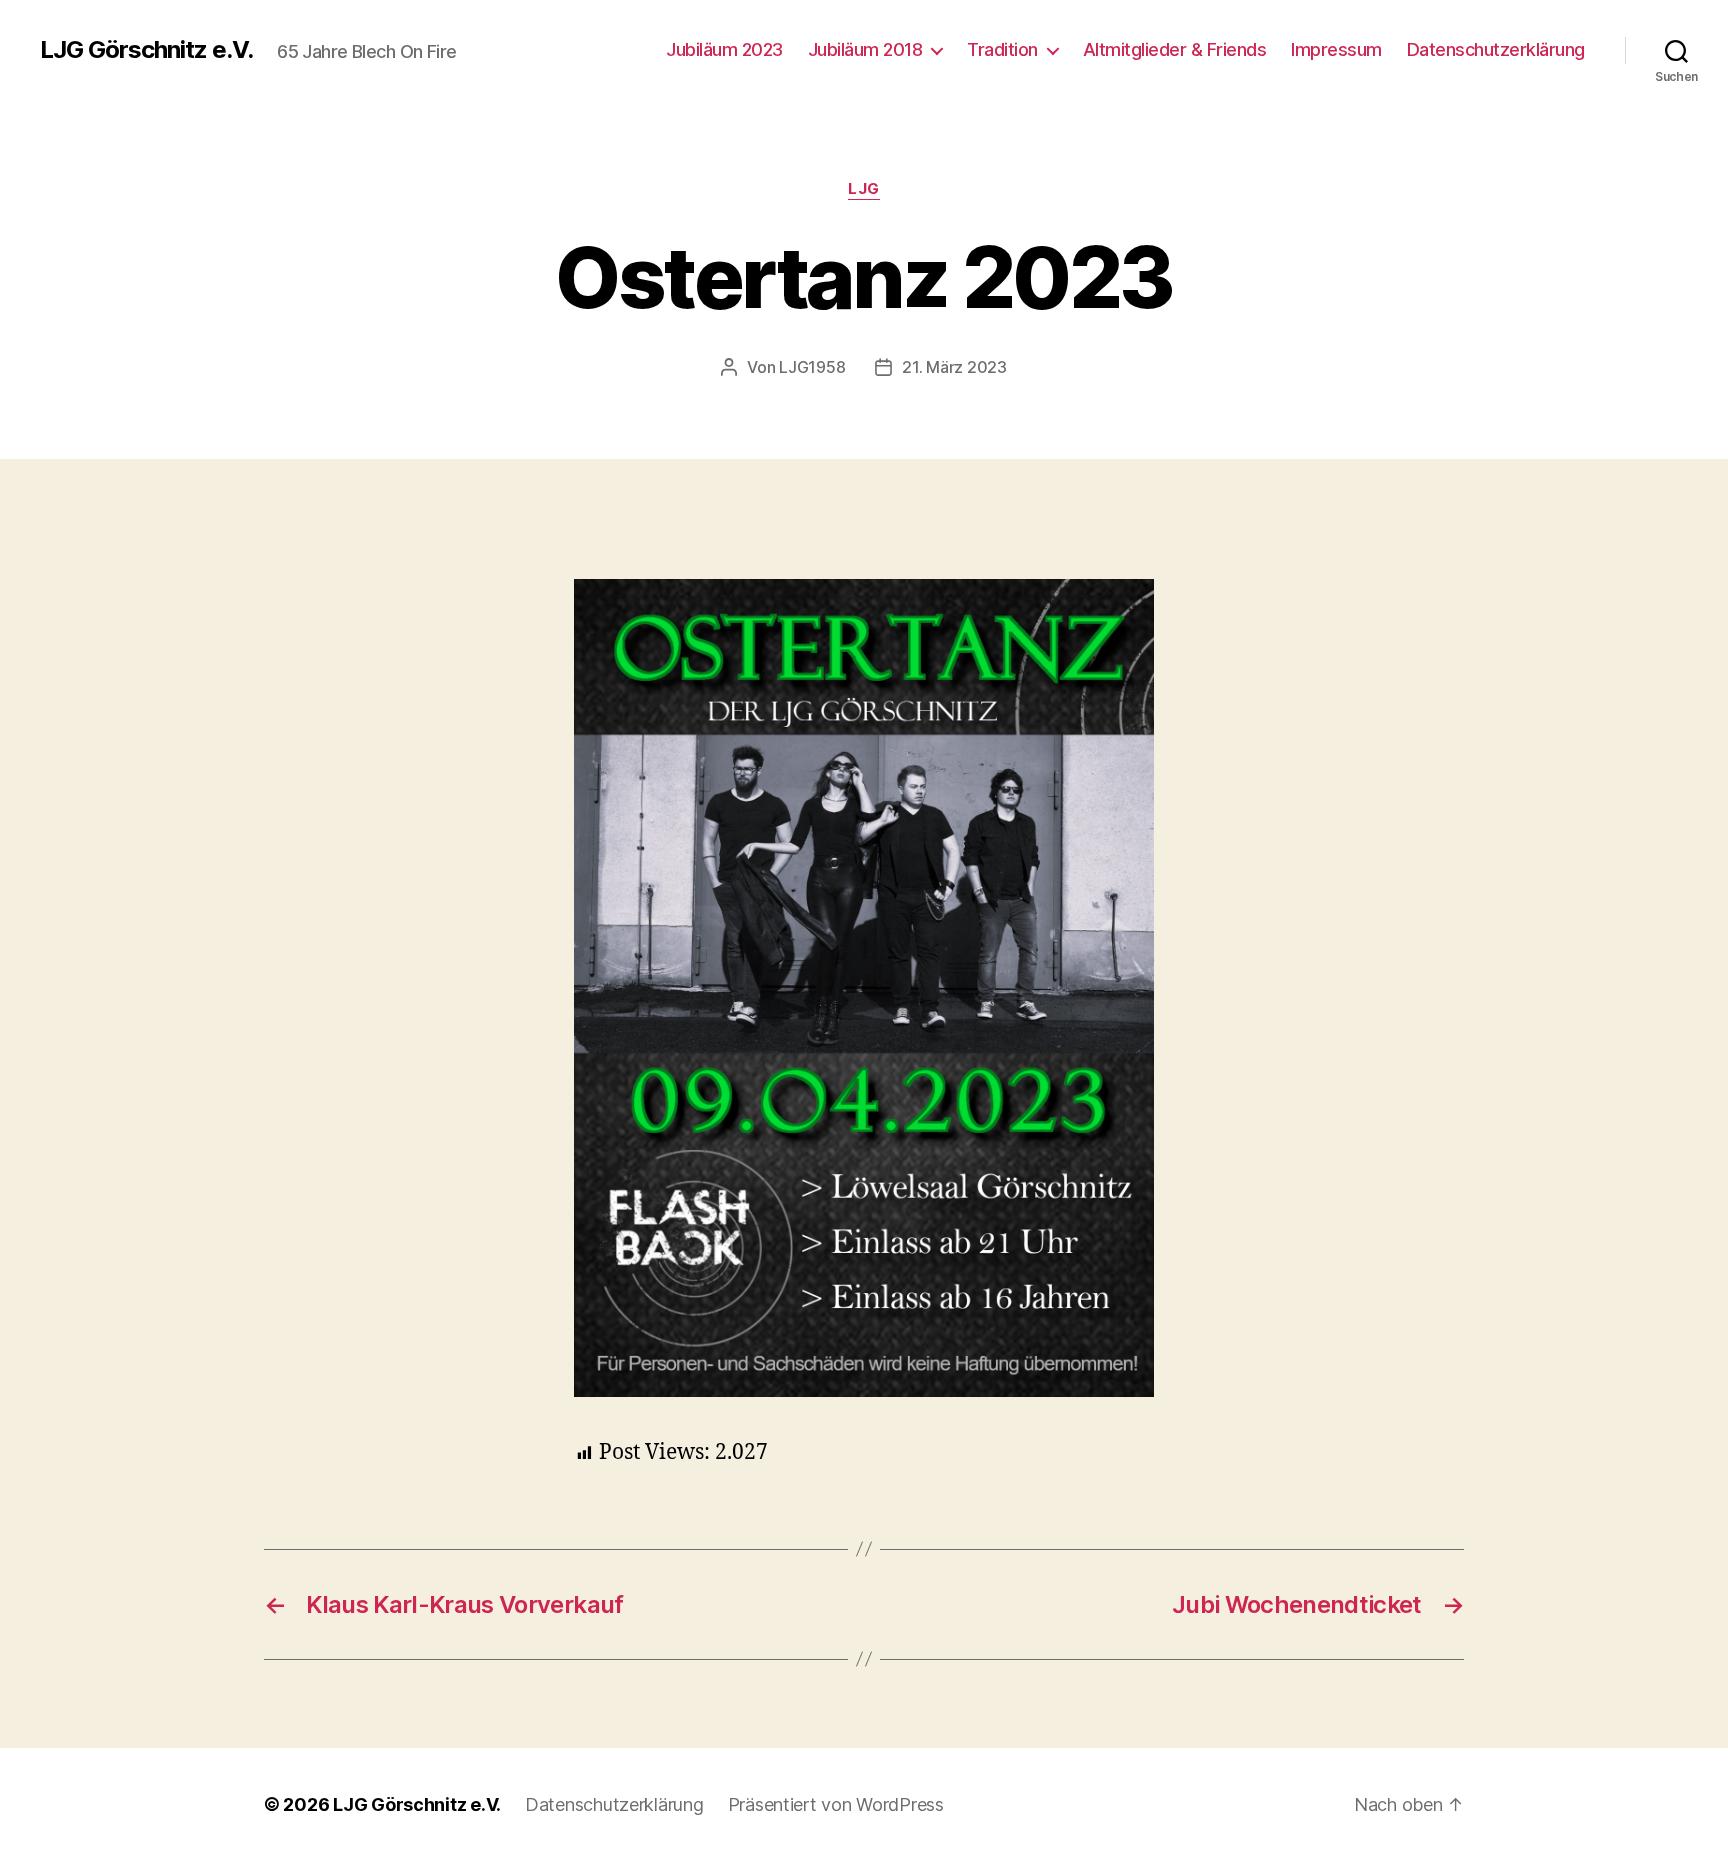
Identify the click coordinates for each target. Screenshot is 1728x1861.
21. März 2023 (954, 367)
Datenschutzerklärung (1496, 49)
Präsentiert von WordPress (836, 1804)
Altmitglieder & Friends (1175, 49)
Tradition (1002, 49)
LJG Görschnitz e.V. (146, 50)
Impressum (1336, 49)
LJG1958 (812, 367)
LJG (864, 189)
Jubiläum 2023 (724, 49)
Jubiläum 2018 (865, 49)
